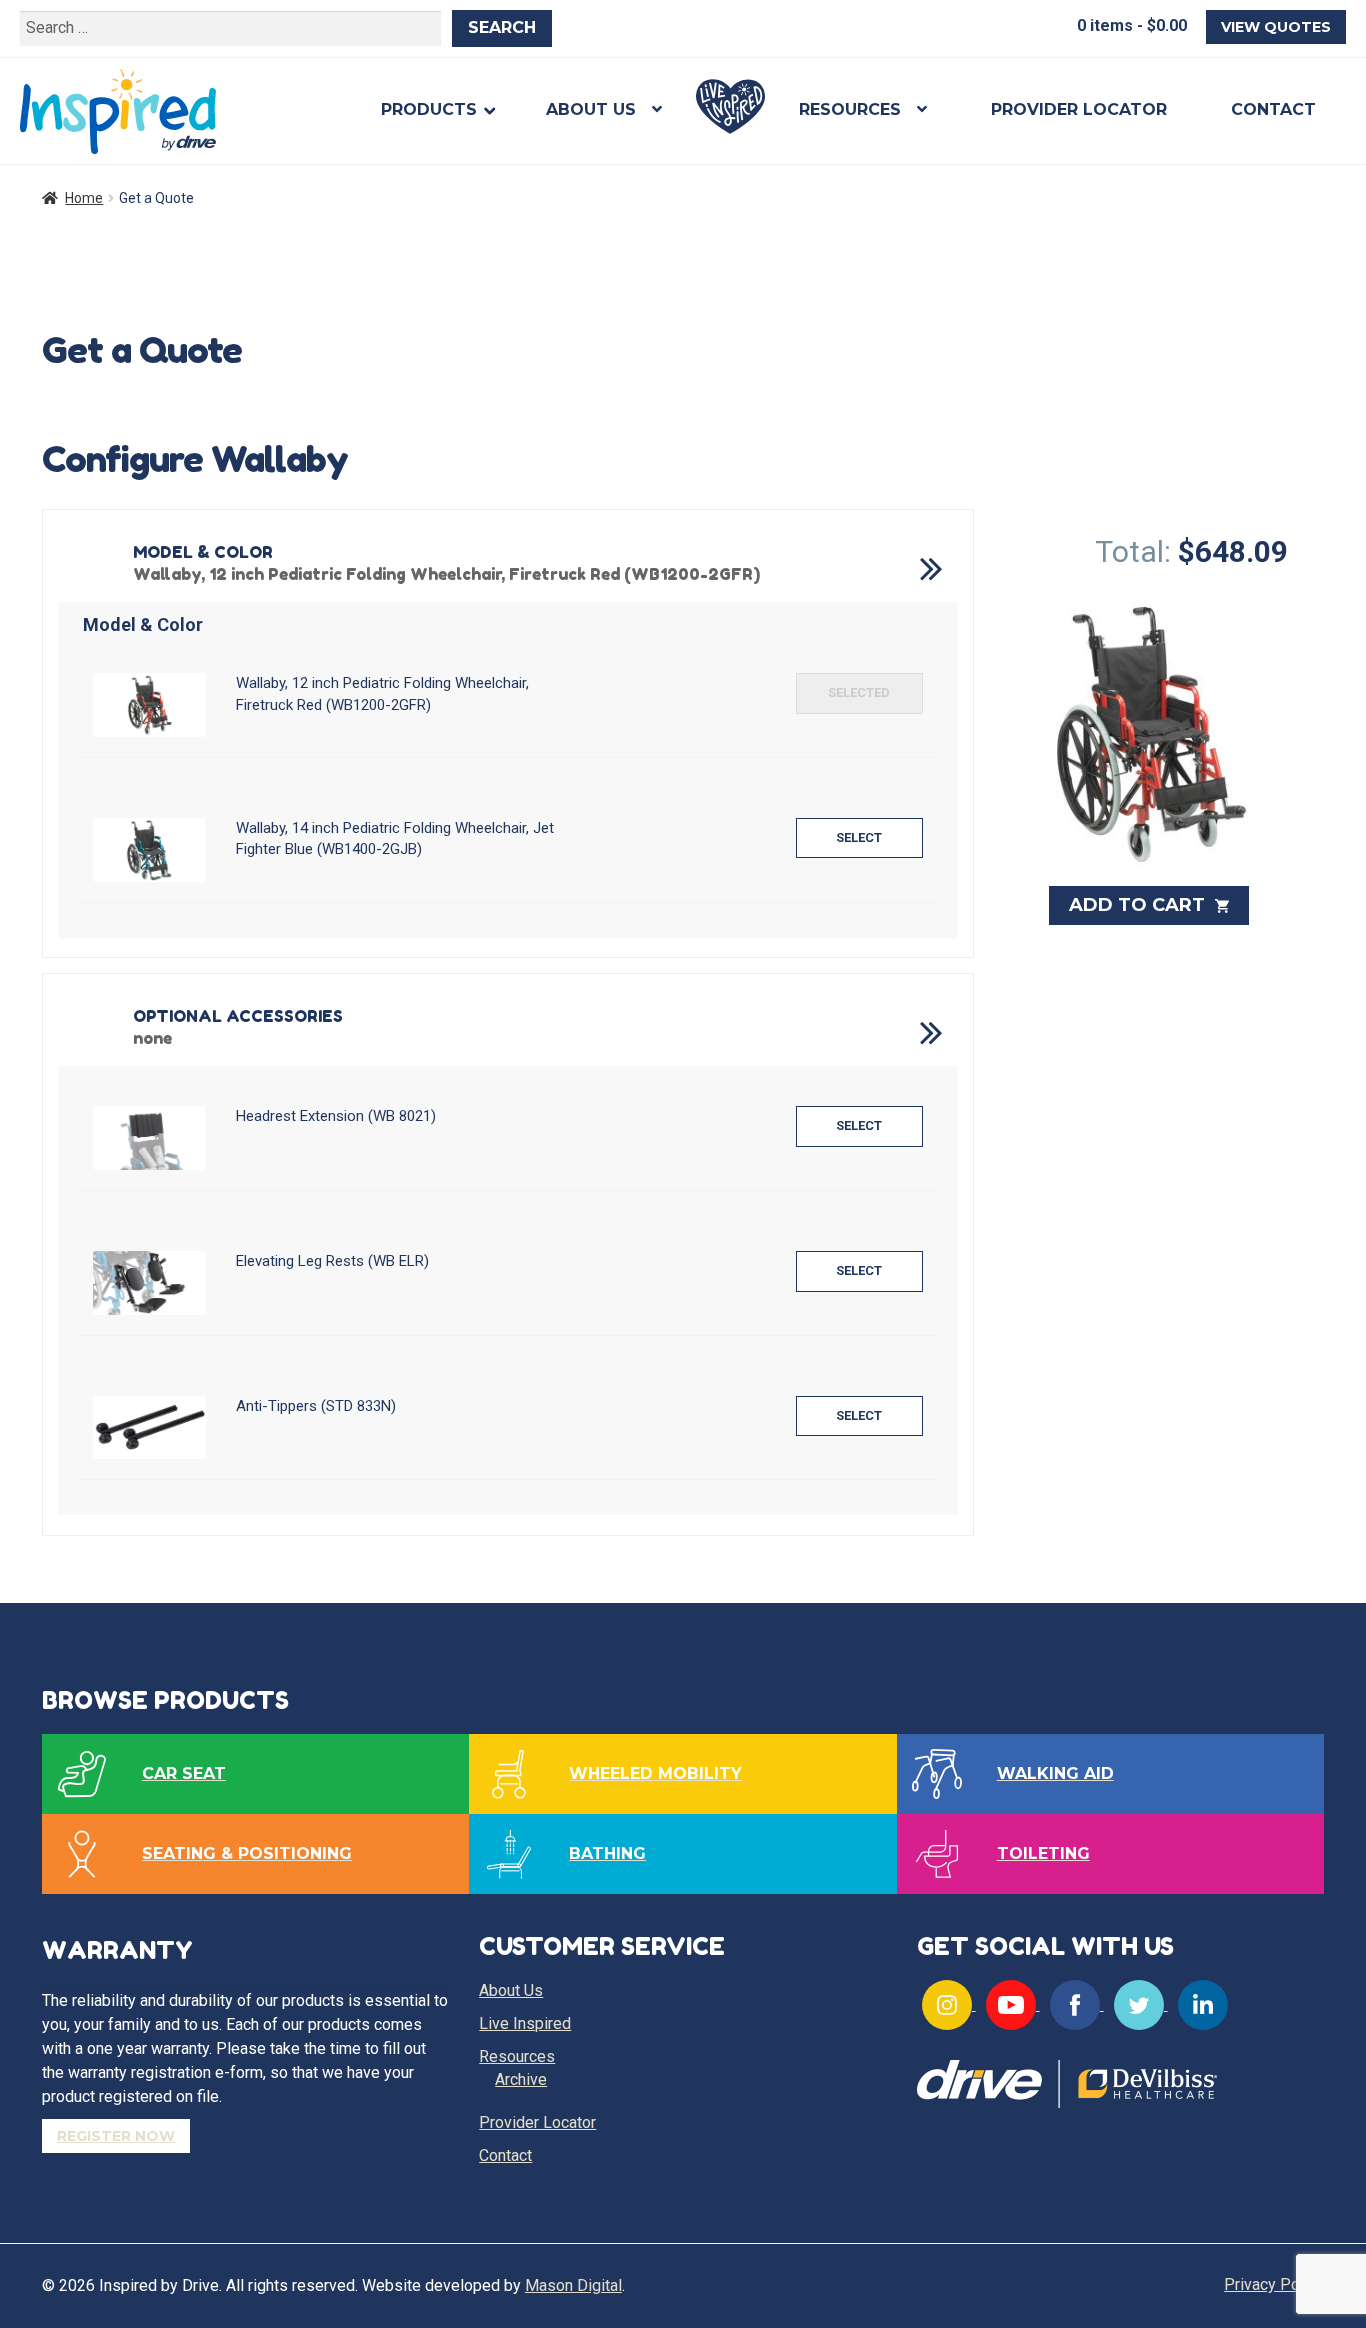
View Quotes (1276, 27)
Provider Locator (1079, 109)
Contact (1273, 109)
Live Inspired (730, 106)
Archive (521, 2079)
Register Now (116, 2136)
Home (84, 198)
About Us (591, 109)
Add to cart (1139, 905)
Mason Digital (573, 2285)
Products (429, 109)
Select (859, 692)
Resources (850, 109)
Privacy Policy (1274, 2284)
